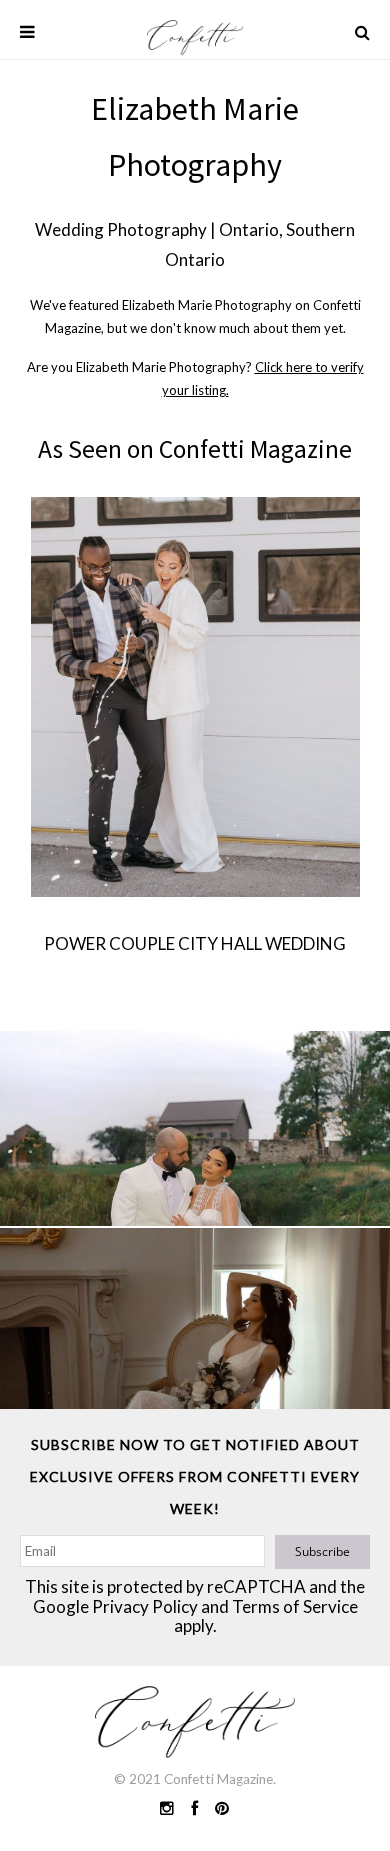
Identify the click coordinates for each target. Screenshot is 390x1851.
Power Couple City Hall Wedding (195, 943)
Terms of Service (295, 1606)
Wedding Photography (121, 229)
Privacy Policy (145, 1606)
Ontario (249, 229)
